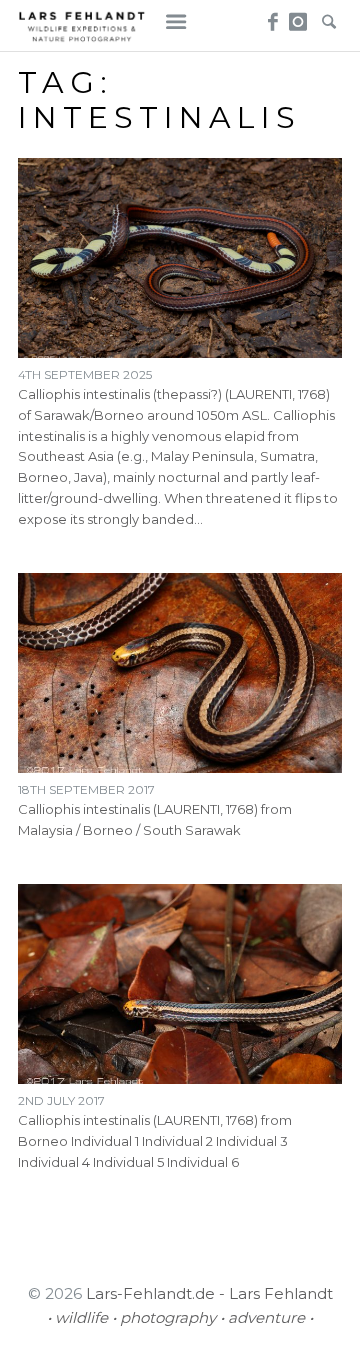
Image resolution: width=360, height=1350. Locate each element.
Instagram (298, 16)
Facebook (270, 16)
